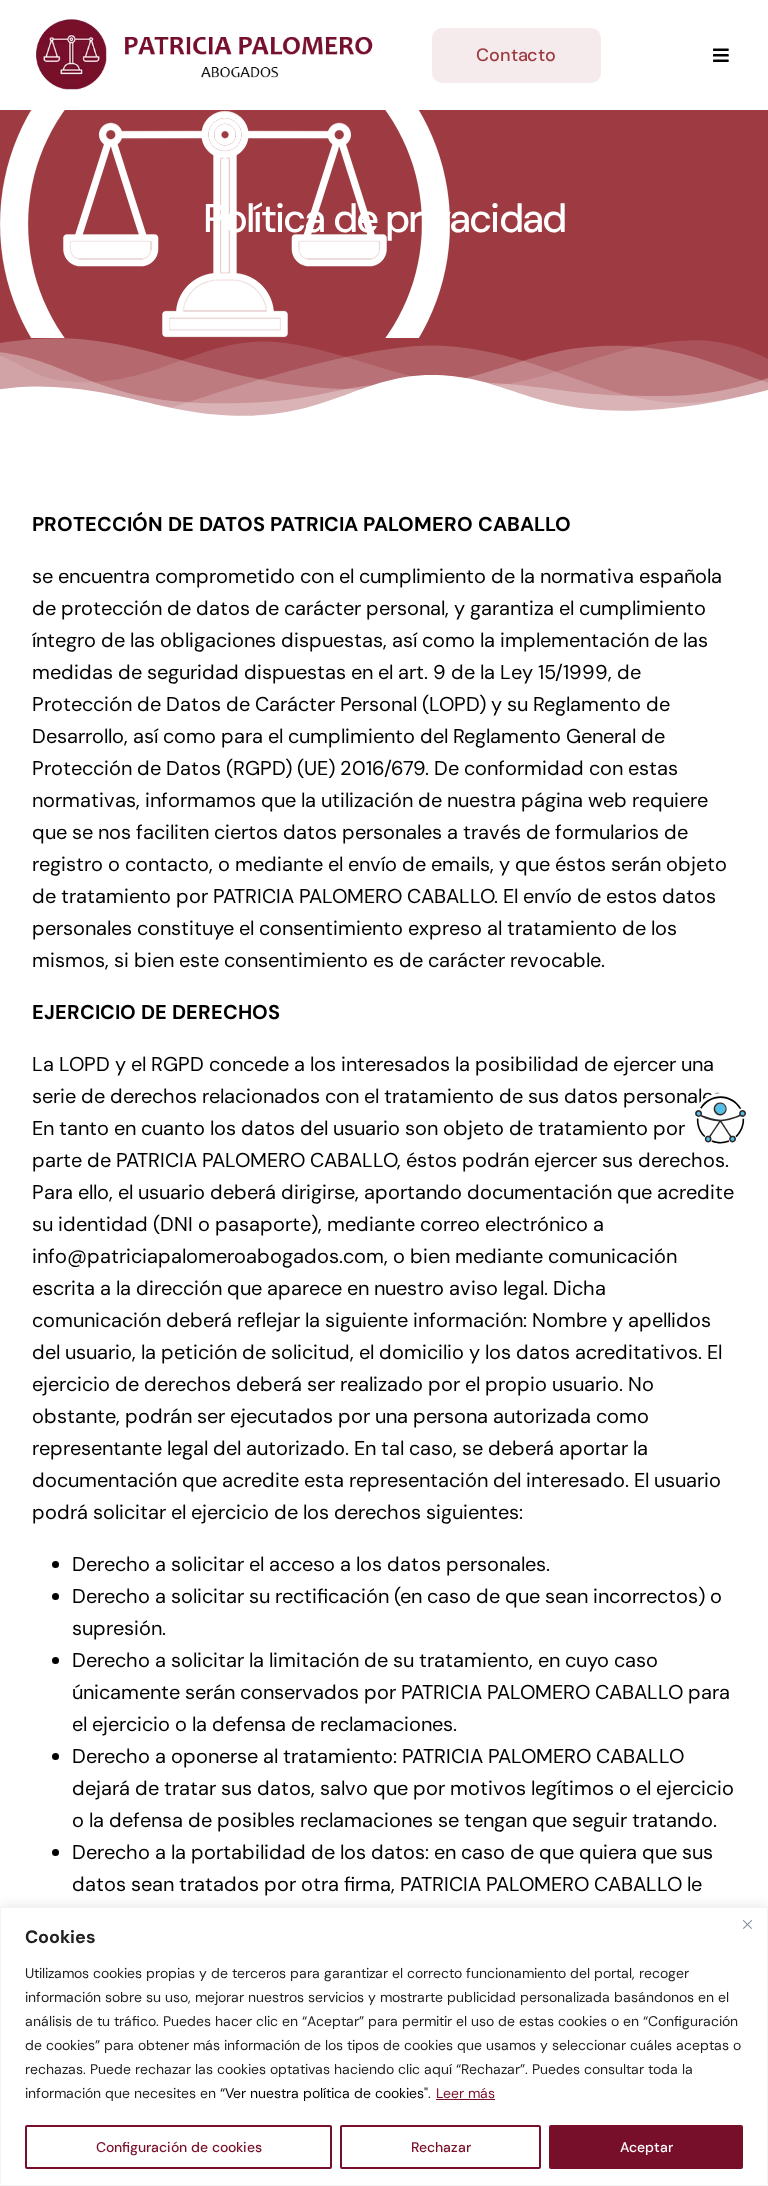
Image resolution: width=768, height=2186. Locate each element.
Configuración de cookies (179, 2147)
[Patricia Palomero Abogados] (207, 28)
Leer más (465, 2093)
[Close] (747, 1924)
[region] (384, 2046)
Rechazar (441, 2147)
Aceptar (646, 2147)
